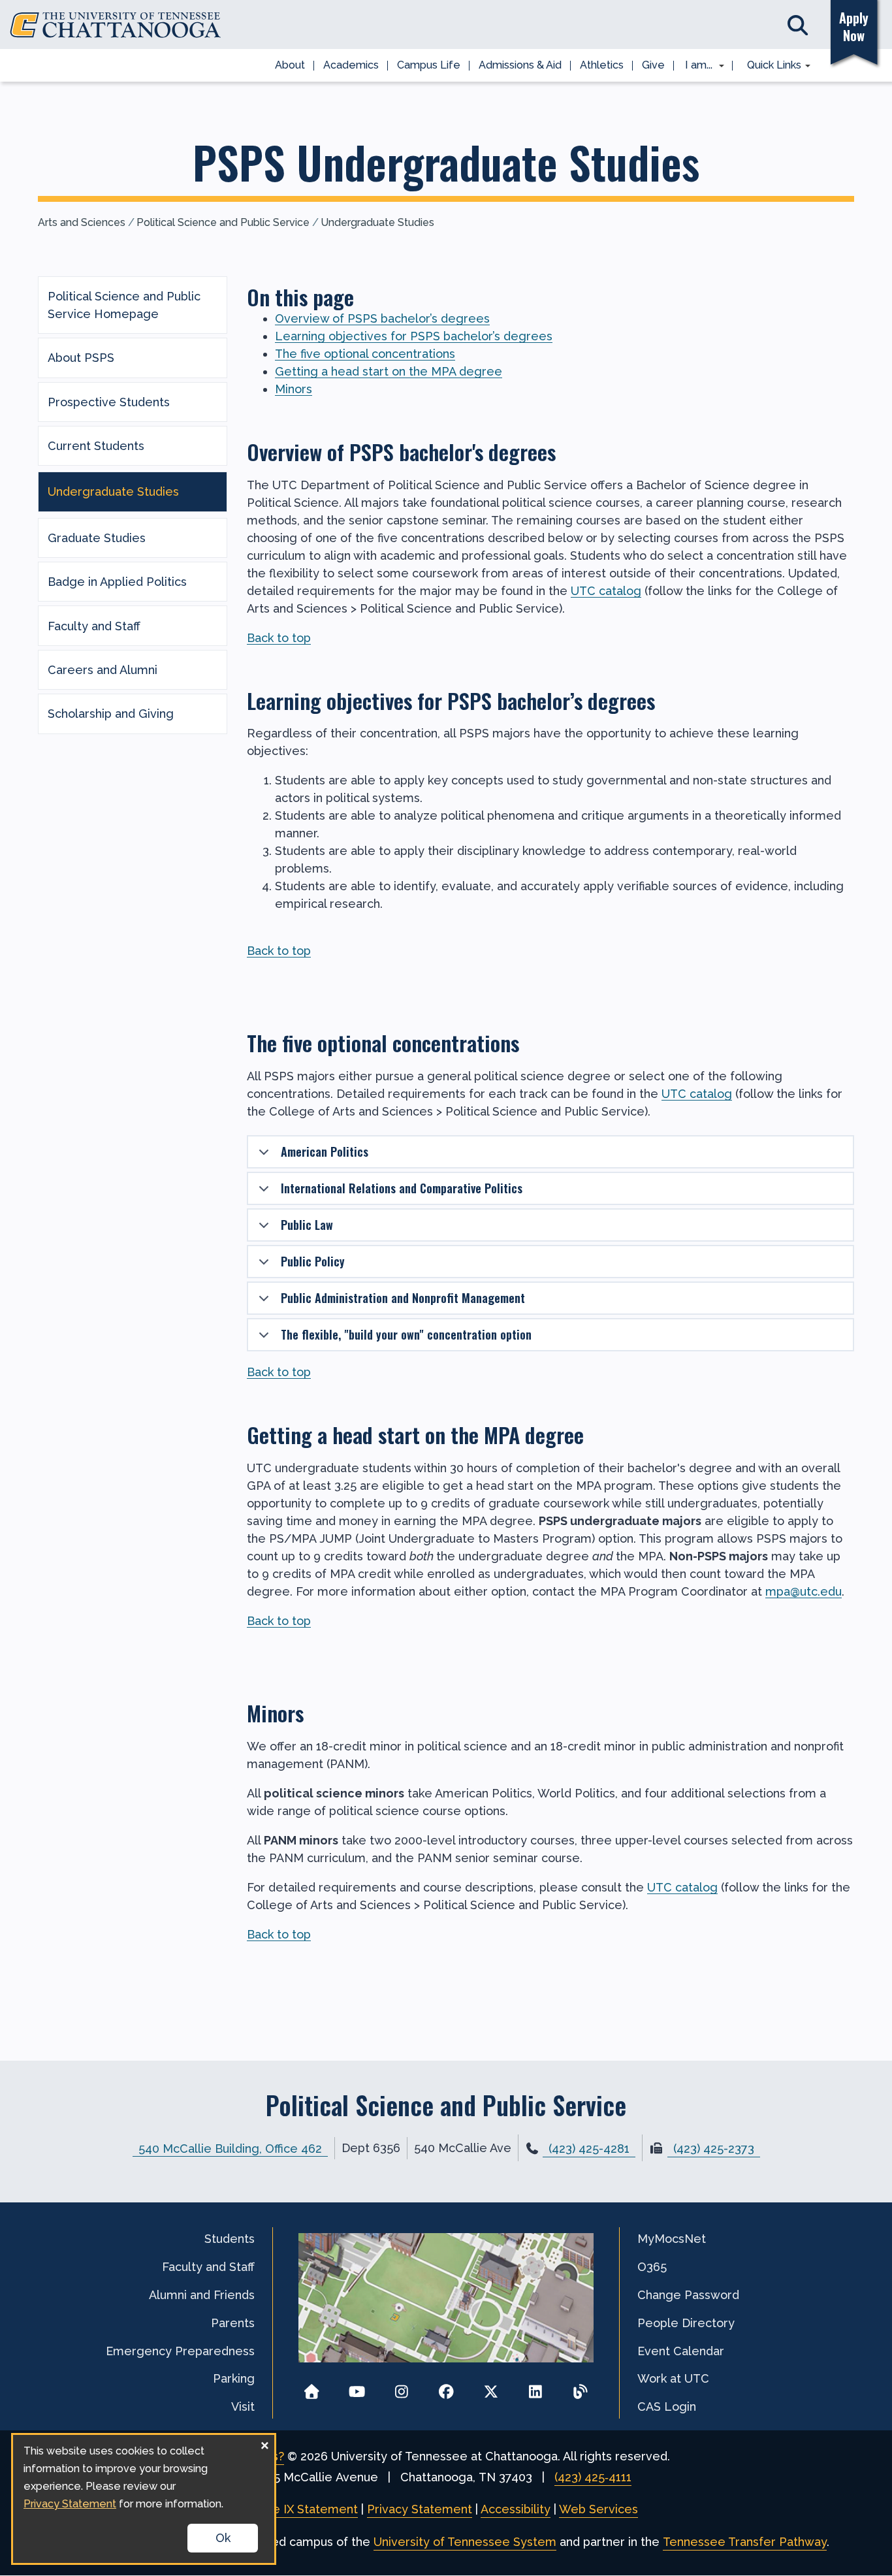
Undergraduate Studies (377, 222)
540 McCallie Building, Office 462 (230, 2148)
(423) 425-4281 (589, 2149)
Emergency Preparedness (180, 2351)
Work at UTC (673, 2378)
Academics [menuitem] (351, 65)
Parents (233, 2323)
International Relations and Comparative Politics (402, 1188)
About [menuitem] (290, 65)
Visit (243, 2407)
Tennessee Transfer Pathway (745, 2542)
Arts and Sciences (82, 222)
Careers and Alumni (103, 670)
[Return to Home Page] (312, 2388)
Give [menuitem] (653, 65)
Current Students (96, 446)
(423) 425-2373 (714, 2149)
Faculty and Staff (94, 626)
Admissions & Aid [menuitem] (520, 65)
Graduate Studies (97, 538)
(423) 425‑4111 (593, 2477)
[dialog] (144, 2499)
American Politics (325, 1151)
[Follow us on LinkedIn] (536, 2388)
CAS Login (667, 2407)
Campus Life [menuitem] (429, 65)
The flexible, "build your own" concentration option (406, 1334)
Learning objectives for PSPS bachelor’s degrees (414, 336)
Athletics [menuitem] (602, 65)
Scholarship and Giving (111, 714)
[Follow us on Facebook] (446, 2388)
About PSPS (81, 358)
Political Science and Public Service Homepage (124, 305)
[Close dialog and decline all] (264, 2443)
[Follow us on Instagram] (401, 2388)
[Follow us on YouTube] (357, 2388)
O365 (652, 2267)
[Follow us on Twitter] (491, 2388)
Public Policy (313, 1261)
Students (230, 2239)
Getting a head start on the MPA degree (389, 371)
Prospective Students (109, 402)
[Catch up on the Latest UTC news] (580, 2388)
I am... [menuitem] (695, 66)
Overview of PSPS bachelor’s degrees (382, 318)
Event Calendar (681, 2351)
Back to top (279, 638)
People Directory (686, 2323)
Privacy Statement (420, 2509)
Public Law (307, 1225)
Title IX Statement (306, 2509)
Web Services (598, 2509)
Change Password (688, 2295)
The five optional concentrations (365, 354)
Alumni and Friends (202, 2295)
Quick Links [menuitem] (770, 66)
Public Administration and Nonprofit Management (403, 1298)
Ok (223, 2538)
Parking (234, 2378)
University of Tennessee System (465, 2542)
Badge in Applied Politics (117, 582)
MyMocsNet (672, 2239)
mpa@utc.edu (804, 1591)
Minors (294, 389)
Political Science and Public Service (223, 222)
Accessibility (516, 2509)
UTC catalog (606, 591)
